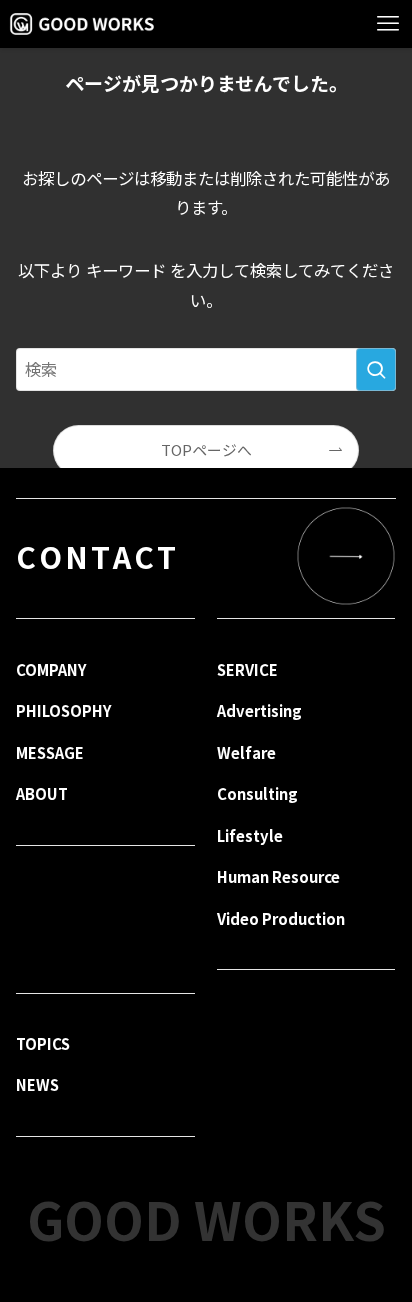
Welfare (246, 752)
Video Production (281, 918)
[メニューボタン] (388, 24)
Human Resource (278, 876)
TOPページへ (206, 449)
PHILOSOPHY (63, 710)
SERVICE (247, 669)
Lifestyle (250, 835)
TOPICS (43, 1043)
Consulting (257, 793)
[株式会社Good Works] (81, 24)
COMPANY (51, 669)
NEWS (37, 1084)
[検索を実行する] (376, 369)
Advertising (259, 710)
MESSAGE (50, 752)
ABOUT (42, 793)
